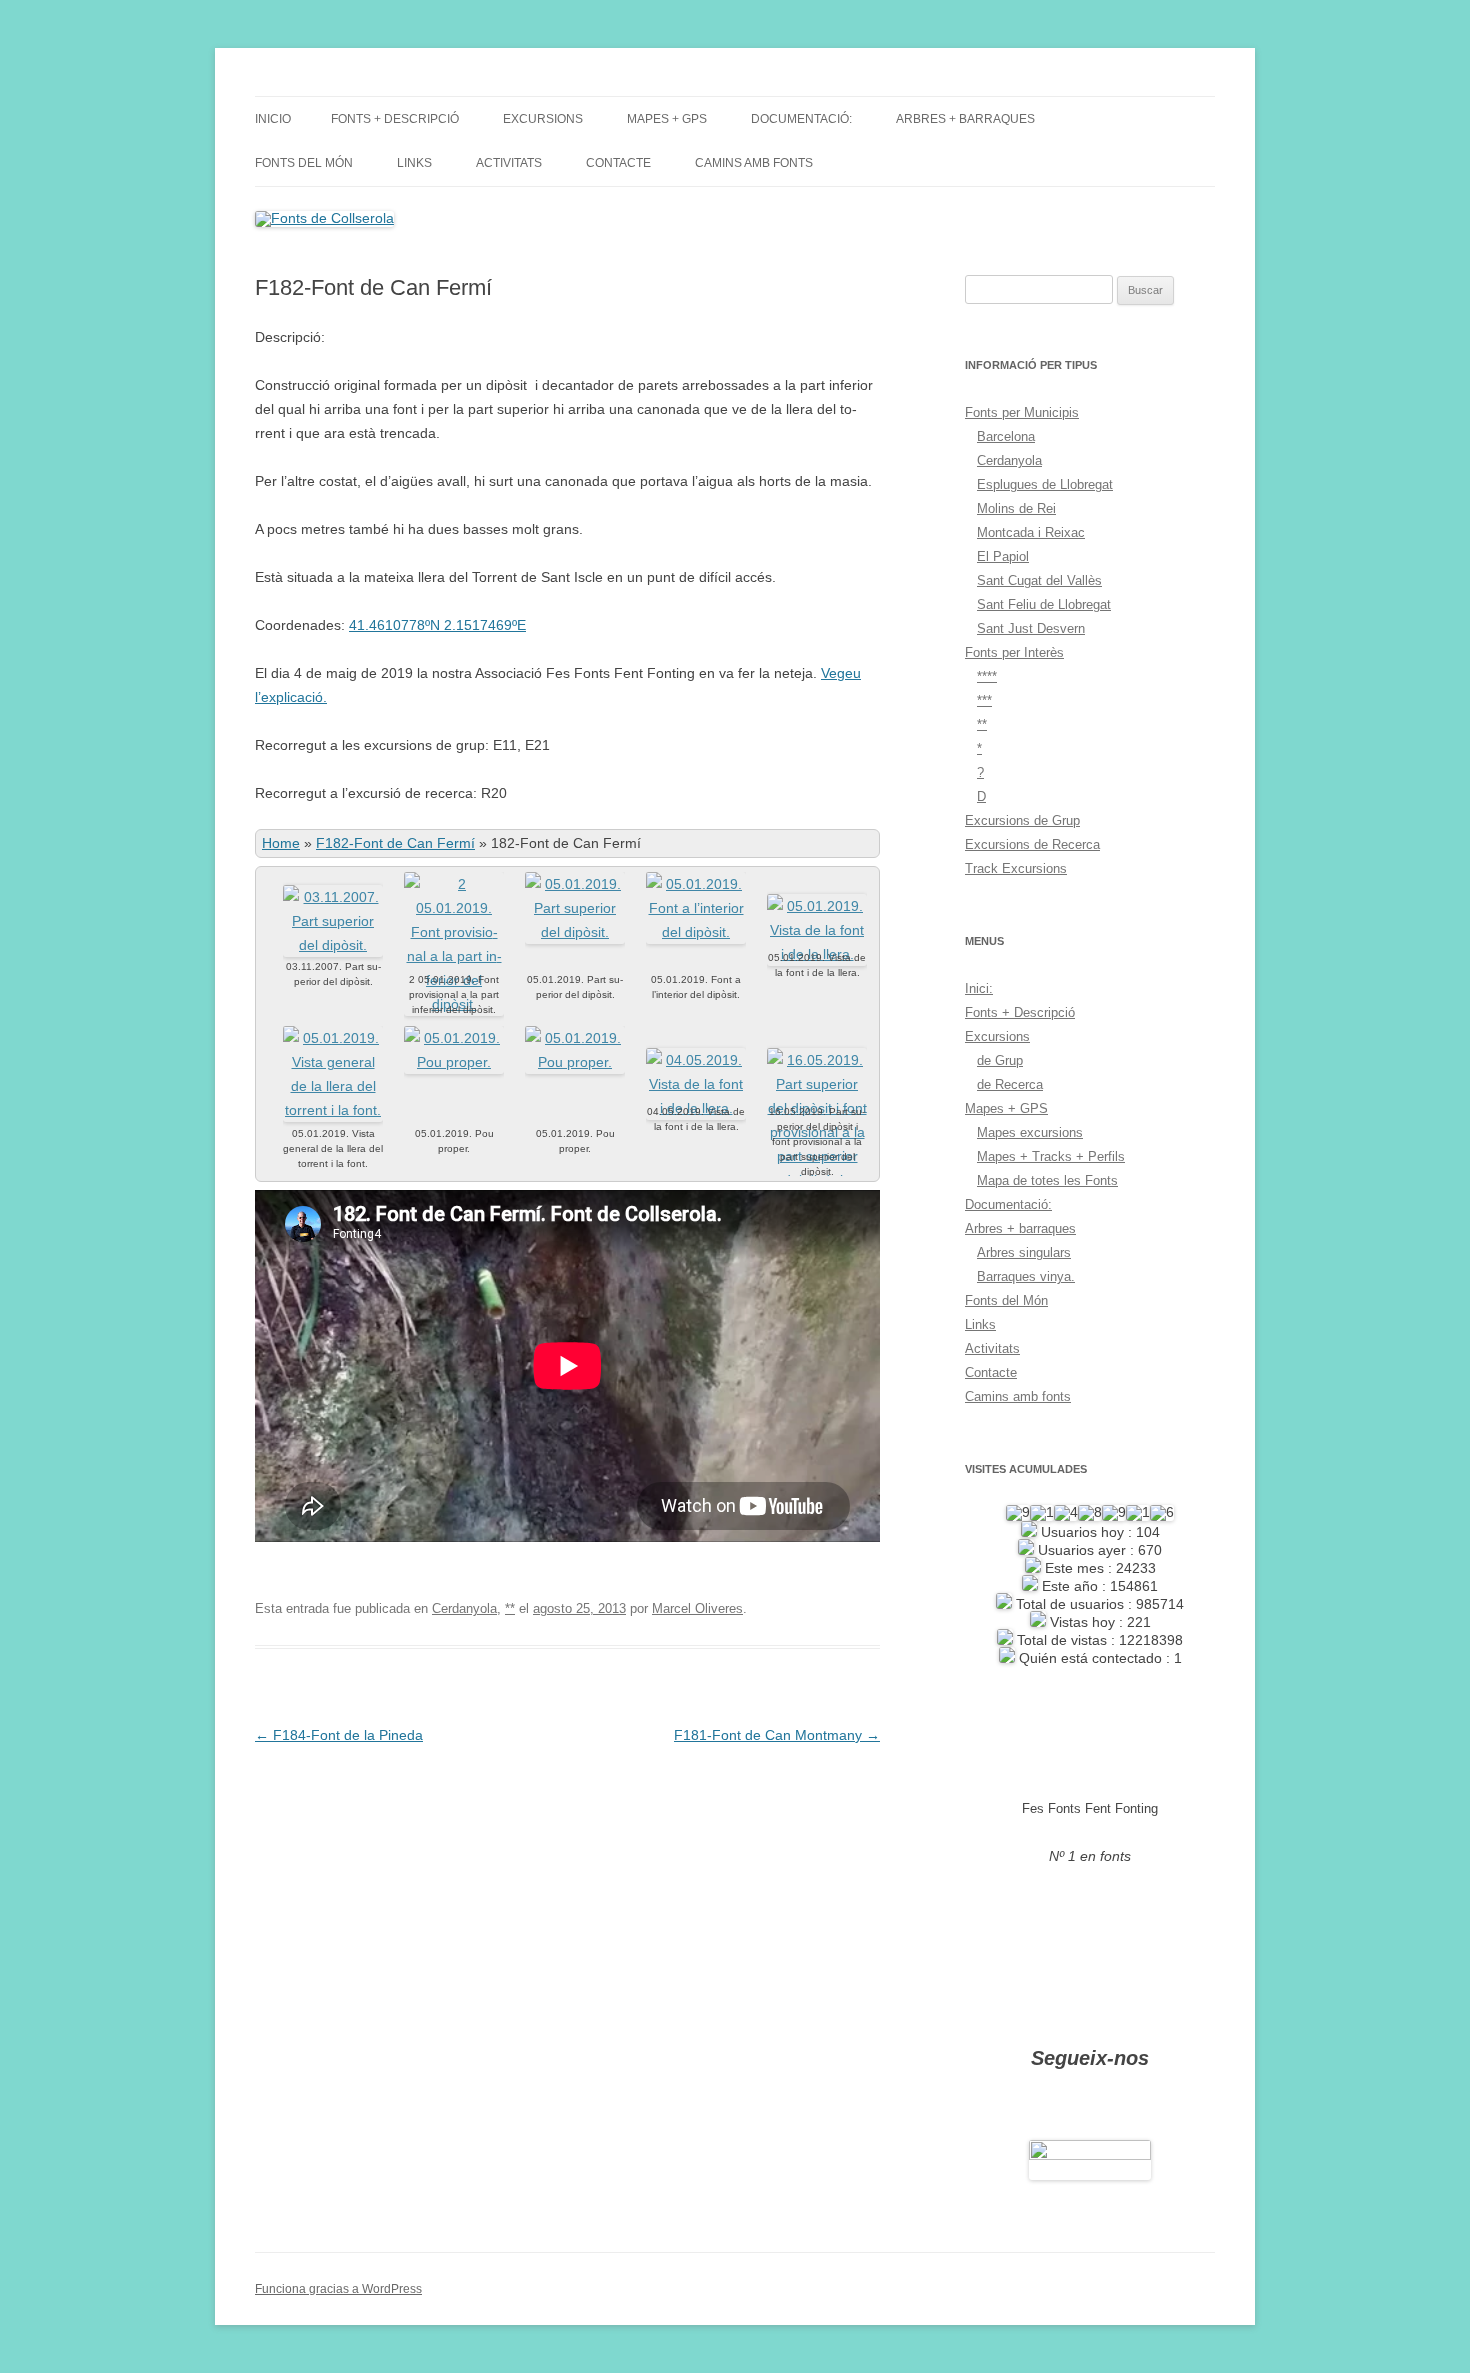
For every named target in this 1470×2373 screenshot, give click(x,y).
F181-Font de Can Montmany (777, 1735)
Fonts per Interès (1014, 652)
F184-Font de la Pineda (339, 1735)
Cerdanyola (464, 1608)
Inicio (273, 119)
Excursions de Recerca (1032, 844)
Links (414, 163)
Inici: (979, 988)
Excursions (543, 119)
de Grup (1000, 1060)
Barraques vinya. (1026, 1276)
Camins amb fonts (754, 163)
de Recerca (1010, 1084)
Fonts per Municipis (1022, 412)
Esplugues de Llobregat (1045, 484)
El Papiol (1003, 556)
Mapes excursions (1030, 1132)
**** (987, 676)
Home (281, 843)
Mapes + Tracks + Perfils (1051, 1156)
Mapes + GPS (667, 119)
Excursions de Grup (1022, 820)
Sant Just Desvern (1031, 628)
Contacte (618, 163)
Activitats (509, 163)
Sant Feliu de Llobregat (1044, 604)
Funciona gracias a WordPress (338, 2289)
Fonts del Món (304, 163)
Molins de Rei (1016, 508)
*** (984, 700)
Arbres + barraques (965, 119)
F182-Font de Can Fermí (395, 843)
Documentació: (801, 119)
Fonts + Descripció (395, 119)
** (510, 1608)
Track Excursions (1016, 868)
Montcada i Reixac (1031, 532)
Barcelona (1006, 436)
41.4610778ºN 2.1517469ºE (437, 625)
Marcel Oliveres (697, 1608)
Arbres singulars (1024, 1252)
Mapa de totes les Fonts (1047, 1180)
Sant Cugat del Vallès (1039, 580)
